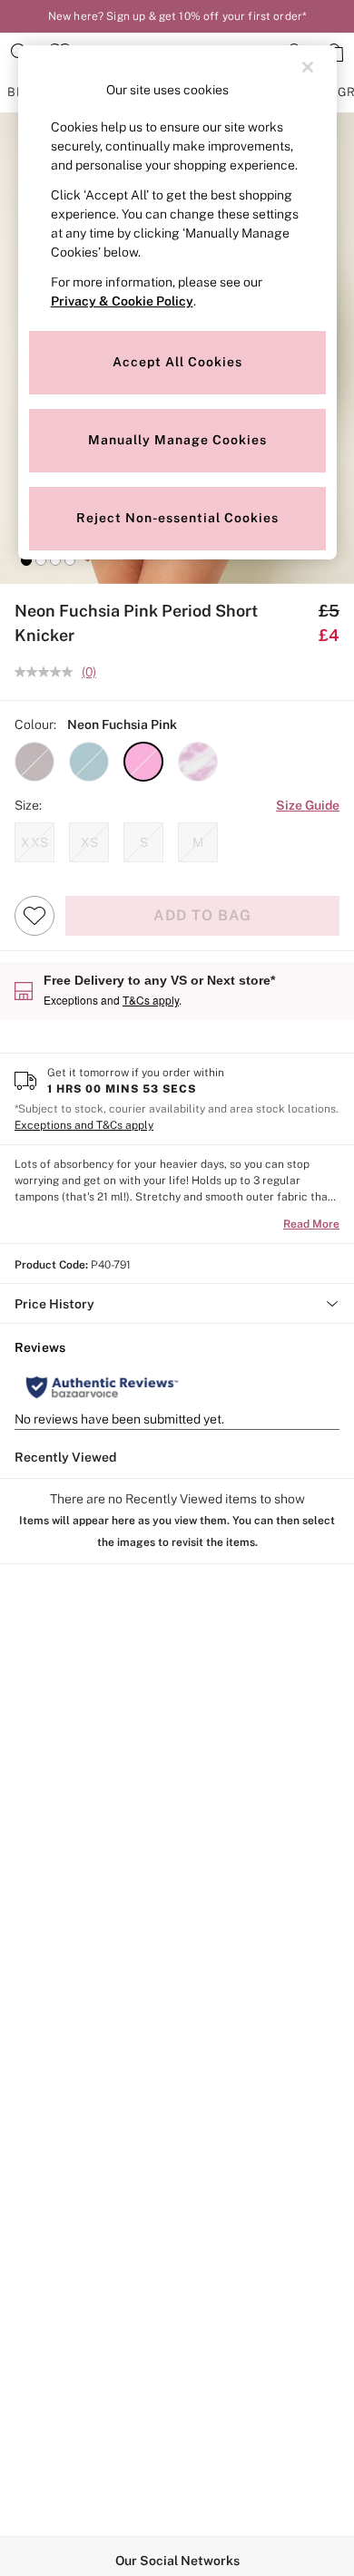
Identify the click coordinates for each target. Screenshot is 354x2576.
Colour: (35, 724)
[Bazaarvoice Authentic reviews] (102, 1387)
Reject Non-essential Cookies (177, 518)
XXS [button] (34, 842)
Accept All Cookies (177, 362)
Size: (28, 805)
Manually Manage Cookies (177, 440)
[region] (177, 302)
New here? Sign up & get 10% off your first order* (177, 16)
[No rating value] (48, 672)
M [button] (198, 842)
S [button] (144, 842)
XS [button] (89, 842)
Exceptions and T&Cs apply (84, 1125)
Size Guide (308, 805)
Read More (311, 1224)
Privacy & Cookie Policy (122, 301)
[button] (26, 560)
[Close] (308, 67)
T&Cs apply (151, 1000)
